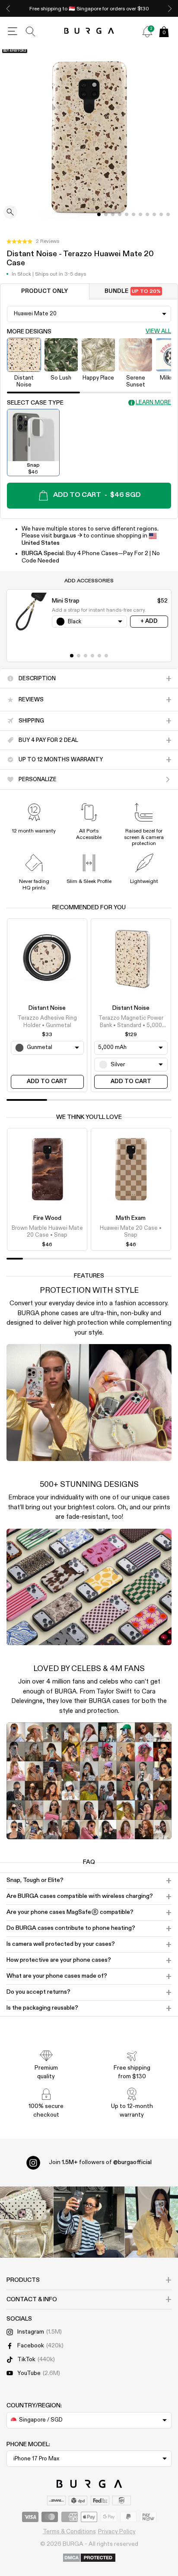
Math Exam (131, 1218)
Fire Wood (47, 1218)
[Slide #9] (161, 214)
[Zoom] (10, 213)
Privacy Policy (117, 2532)
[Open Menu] (13, 31)
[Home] (89, 31)
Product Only (44, 291)
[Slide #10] (168, 214)
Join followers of (100, 2162)
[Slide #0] (99, 214)
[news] (147, 31)
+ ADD (149, 621)
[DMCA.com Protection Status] (89, 2558)
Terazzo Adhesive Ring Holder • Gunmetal (47, 1022)
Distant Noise (47, 1008)
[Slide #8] (154, 214)
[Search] (31, 31)
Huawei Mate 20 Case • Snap (131, 1232)
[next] (170, 8)
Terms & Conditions (69, 2532)
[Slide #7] (147, 214)
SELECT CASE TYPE (35, 403)
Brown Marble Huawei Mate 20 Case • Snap (47, 1232)
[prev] (8, 8)
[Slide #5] (133, 214)
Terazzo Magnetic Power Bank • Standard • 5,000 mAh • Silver (131, 1022)
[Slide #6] (140, 214)
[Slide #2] (113, 214)
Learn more (153, 403)
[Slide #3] (120, 214)
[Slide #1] (106, 214)
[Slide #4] (127, 214)
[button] (33, 242)
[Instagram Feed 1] (89, 2222)
